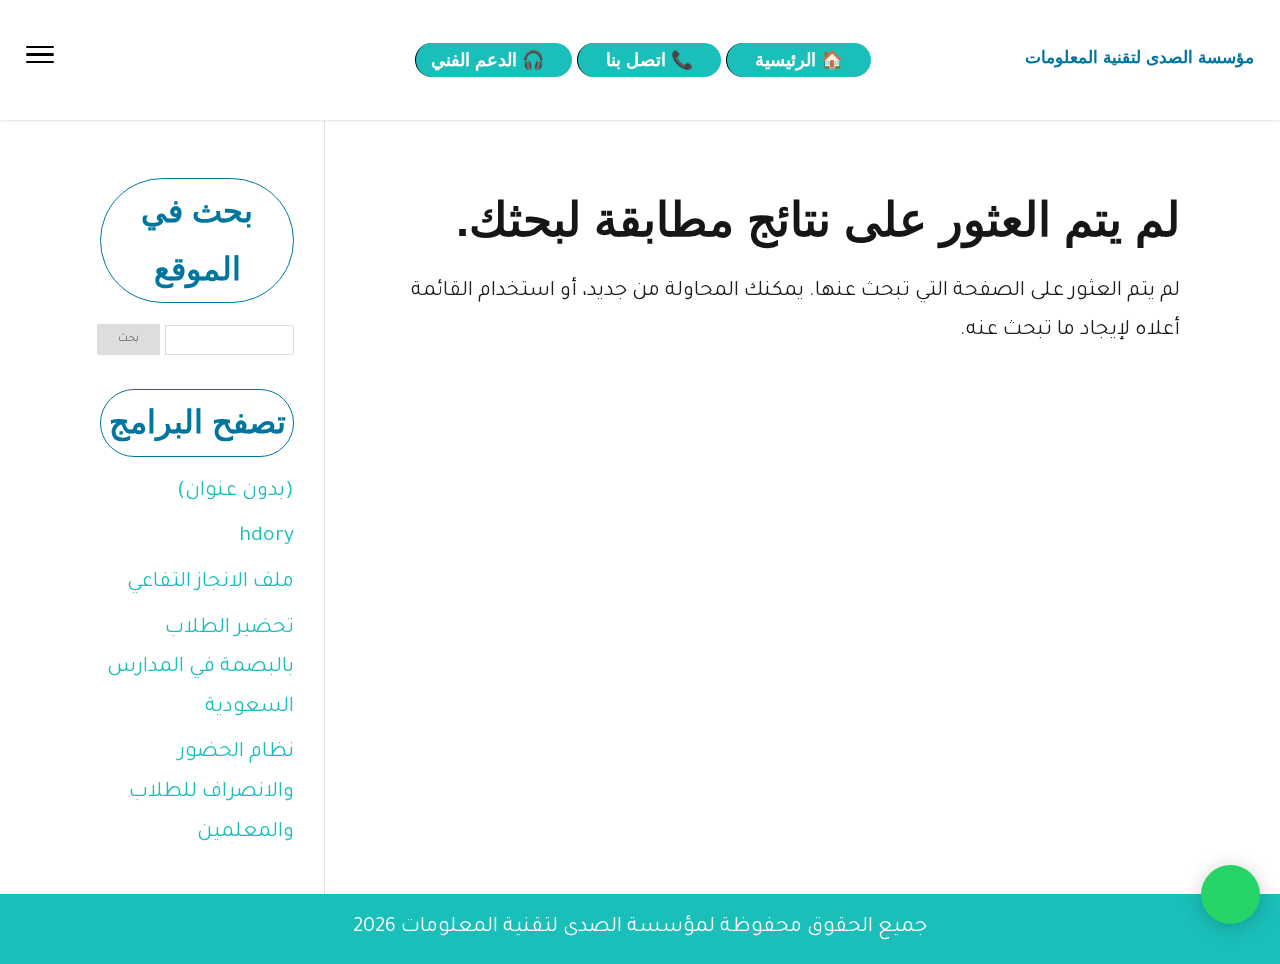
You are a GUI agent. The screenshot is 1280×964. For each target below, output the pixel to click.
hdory (266, 537)
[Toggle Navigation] (40, 60)
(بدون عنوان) (235, 492)
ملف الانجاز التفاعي (210, 583)
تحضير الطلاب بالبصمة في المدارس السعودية (200, 668)
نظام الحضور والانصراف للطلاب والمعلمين (211, 792)
